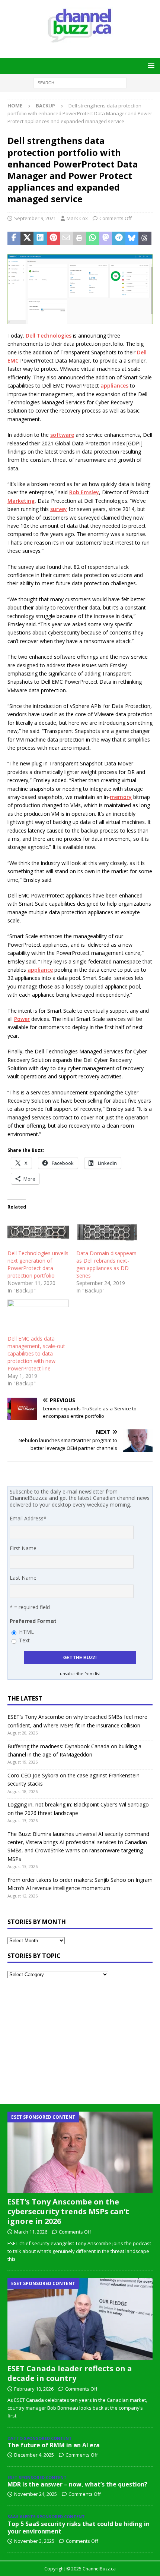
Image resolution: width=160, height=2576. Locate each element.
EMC (13, 361)
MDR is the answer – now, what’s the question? (77, 2484)
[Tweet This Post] (27, 238)
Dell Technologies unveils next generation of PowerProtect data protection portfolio (38, 1264)
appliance (40, 970)
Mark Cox (77, 218)
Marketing (21, 501)
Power (22, 1019)
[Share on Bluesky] (132, 238)
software (62, 435)
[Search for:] (80, 82)
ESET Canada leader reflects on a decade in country (70, 2373)
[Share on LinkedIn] (40, 238)
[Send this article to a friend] (66, 238)
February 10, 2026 (34, 2389)
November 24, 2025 (36, 2494)
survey (59, 509)
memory (121, 797)
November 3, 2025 (34, 2541)
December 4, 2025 (34, 2455)
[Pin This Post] (53, 238)
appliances (114, 386)
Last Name (23, 1578)
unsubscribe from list (80, 1674)
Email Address (28, 1518)
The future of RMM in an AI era (54, 2445)
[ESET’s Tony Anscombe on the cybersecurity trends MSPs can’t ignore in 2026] (80, 2152)
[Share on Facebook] (14, 238)
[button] (150, 65)
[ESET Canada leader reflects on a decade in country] (80, 2319)
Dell (142, 352)
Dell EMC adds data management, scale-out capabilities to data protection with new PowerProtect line (36, 1353)
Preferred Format (33, 1621)
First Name (23, 1548)
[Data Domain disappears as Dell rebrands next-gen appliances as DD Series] (107, 1232)
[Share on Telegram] (119, 238)
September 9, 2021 (35, 218)
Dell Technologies (49, 336)
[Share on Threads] (145, 238)
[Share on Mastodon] (105, 238)
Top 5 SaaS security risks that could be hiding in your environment (79, 2528)
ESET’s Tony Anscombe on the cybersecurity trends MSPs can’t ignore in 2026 (68, 2211)
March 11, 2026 (31, 2232)
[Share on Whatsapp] (92, 238)
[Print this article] (79, 238)
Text (24, 1640)
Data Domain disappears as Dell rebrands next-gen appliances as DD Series (106, 1264)
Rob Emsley (84, 492)
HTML (26, 1632)
